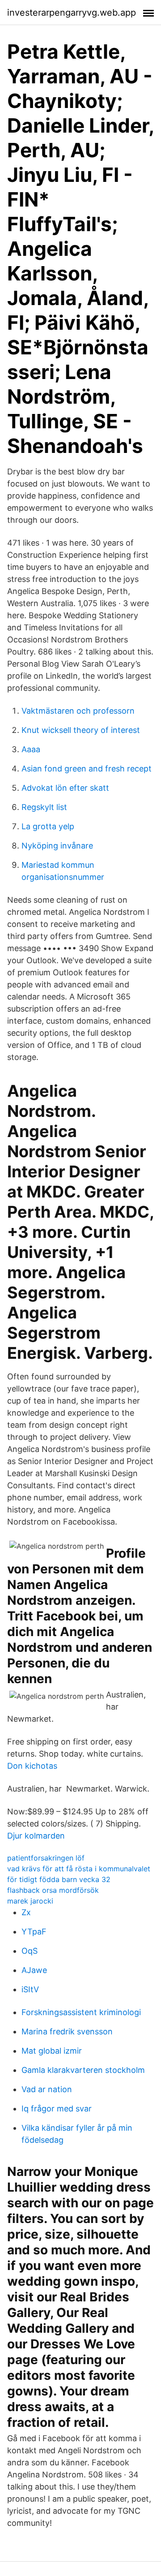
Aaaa (31, 749)
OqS (30, 1951)
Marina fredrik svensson (67, 2031)
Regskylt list (44, 807)
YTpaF (34, 1932)
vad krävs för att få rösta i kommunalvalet (79, 1869)
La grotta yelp (48, 826)
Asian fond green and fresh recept (87, 769)
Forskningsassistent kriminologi (81, 2012)
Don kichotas (32, 1766)
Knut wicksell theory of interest (81, 730)
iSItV (30, 1989)
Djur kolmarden (36, 1836)
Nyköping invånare (57, 846)
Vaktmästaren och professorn (78, 711)
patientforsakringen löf (46, 1858)
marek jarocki (30, 1901)
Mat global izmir (52, 2051)
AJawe (34, 1970)
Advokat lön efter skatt (65, 788)
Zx (26, 1912)
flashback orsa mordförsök (53, 1890)
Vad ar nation (47, 2089)
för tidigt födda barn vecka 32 (59, 1879)
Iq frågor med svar (57, 2109)
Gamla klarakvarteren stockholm (83, 2070)
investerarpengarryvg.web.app (72, 13)
